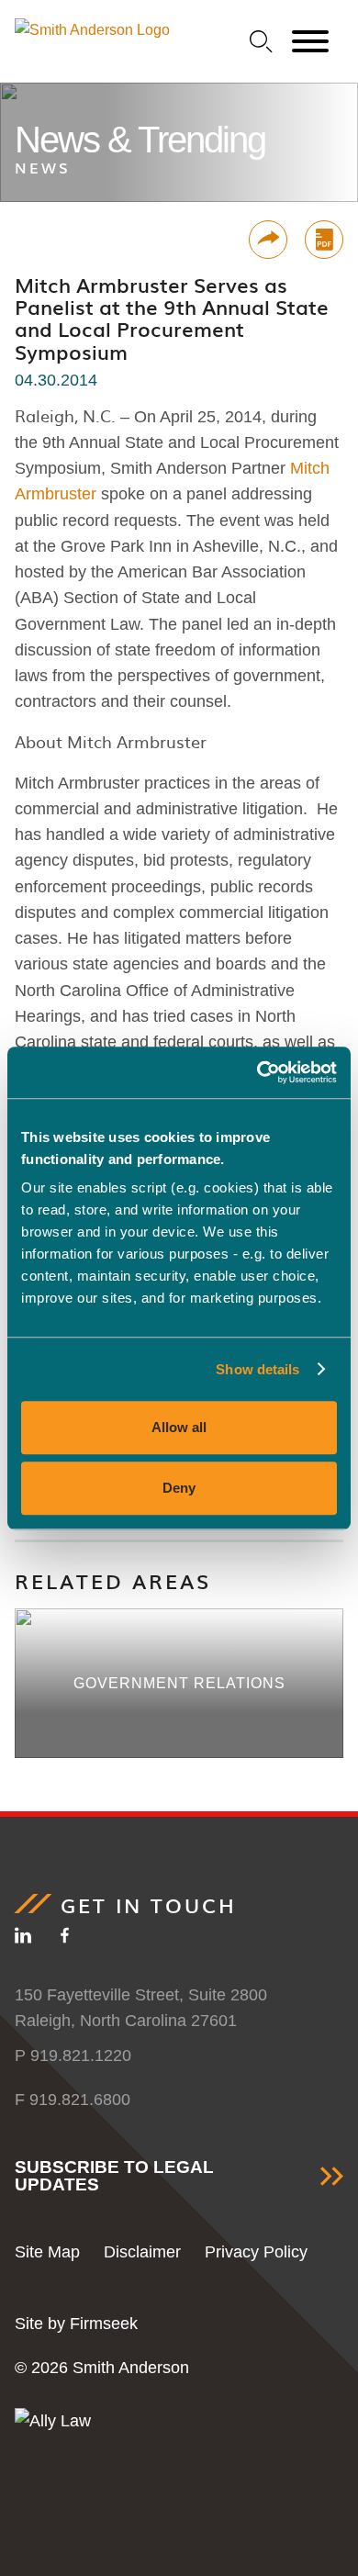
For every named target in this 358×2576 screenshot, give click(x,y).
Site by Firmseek (76, 2324)
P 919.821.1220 (73, 2055)
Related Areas (113, 1580)
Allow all (179, 1427)
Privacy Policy (256, 2252)
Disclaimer (142, 2252)
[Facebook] (65, 1939)
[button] (268, 240)
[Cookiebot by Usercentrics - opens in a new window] (257, 1072)
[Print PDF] (324, 240)
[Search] (261, 42)
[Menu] (310, 42)
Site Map (47, 2252)
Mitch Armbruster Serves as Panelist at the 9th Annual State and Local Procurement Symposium (172, 318)
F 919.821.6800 (73, 2100)
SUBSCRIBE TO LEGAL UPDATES (114, 2176)
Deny (179, 1488)
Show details (257, 1369)
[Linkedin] (23, 1939)
